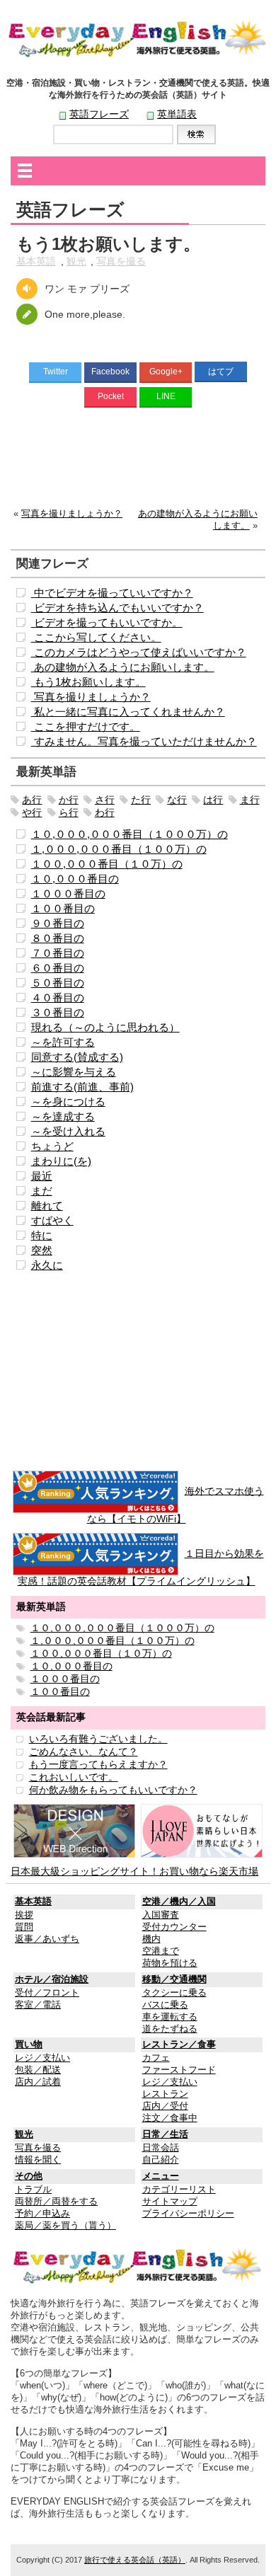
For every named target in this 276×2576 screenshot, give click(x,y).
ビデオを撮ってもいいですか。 (107, 622)
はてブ (221, 372)
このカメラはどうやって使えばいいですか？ (139, 652)
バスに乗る (165, 2005)
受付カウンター (174, 1927)
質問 (24, 1927)
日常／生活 (165, 2134)
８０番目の (58, 938)
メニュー (161, 2176)
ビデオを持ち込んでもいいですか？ (117, 608)
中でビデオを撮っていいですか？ (112, 593)
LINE (166, 396)
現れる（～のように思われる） (105, 1027)
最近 (42, 1176)
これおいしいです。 (74, 1777)
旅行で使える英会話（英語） (135, 2560)
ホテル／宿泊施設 (52, 1979)
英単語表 (177, 114)
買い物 (29, 2045)
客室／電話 (38, 2005)
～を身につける (68, 1102)
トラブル (33, 2190)
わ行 (105, 812)
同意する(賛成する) (77, 1057)
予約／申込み (42, 2214)
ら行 (69, 812)
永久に (47, 1265)
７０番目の (58, 953)
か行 (69, 800)
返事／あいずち (47, 1939)
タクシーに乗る (174, 1993)
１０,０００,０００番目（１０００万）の (130, 834)
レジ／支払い (42, 2058)
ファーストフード (179, 2070)
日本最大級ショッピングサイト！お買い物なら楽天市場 (134, 1871)
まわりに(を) (61, 1161)
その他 (29, 2176)
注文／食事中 (170, 2118)
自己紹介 (161, 2160)
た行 (141, 800)
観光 (76, 261)
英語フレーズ (99, 114)
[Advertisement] (138, 461)
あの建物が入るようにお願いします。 (123, 667)
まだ (42, 1191)
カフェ (156, 2058)
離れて (47, 1206)
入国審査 (161, 1915)
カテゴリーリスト (179, 2190)
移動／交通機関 (174, 1979)
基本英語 (36, 261)
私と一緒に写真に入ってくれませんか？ (128, 712)
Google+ (166, 372)
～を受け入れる (68, 1131)
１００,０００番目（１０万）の (107, 864)
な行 (177, 800)
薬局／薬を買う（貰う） (65, 2226)
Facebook (110, 372)
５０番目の (58, 983)
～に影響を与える (74, 1072)
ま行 (250, 800)
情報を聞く (38, 2160)
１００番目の (63, 908)
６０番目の (58, 968)
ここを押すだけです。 (86, 726)
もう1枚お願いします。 (88, 682)
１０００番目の (68, 893)
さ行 (105, 800)
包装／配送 (38, 2070)
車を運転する (170, 2017)
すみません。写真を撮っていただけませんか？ (144, 741)
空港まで (161, 1951)
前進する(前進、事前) (82, 1087)
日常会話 (161, 2148)
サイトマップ (170, 2202)
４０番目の (58, 997)
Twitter (56, 372)
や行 (32, 812)
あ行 (32, 800)
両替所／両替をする (56, 2202)
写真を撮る (121, 261)
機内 (151, 1939)
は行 (213, 800)
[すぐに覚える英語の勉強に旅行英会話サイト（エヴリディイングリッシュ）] (138, 2265)
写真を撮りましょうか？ (72, 514)
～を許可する (63, 1042)
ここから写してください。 (96, 637)
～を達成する (63, 1116)
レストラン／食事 (179, 2045)
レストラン (165, 2094)
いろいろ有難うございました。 (98, 1739)
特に (42, 1235)
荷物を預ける (170, 1963)
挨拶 (24, 1915)
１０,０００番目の (75, 879)
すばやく (52, 1220)
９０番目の (58, 923)
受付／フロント (47, 1993)
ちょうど (52, 1146)
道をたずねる (170, 2029)
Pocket (111, 396)
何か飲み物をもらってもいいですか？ (113, 1790)
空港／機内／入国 (179, 1902)
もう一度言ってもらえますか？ (98, 1764)
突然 (42, 1250)
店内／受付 (165, 2106)
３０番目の (58, 1012)
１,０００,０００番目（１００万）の (119, 849)
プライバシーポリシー (188, 2214)
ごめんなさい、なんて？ (84, 1752)
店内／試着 (38, 2082)
